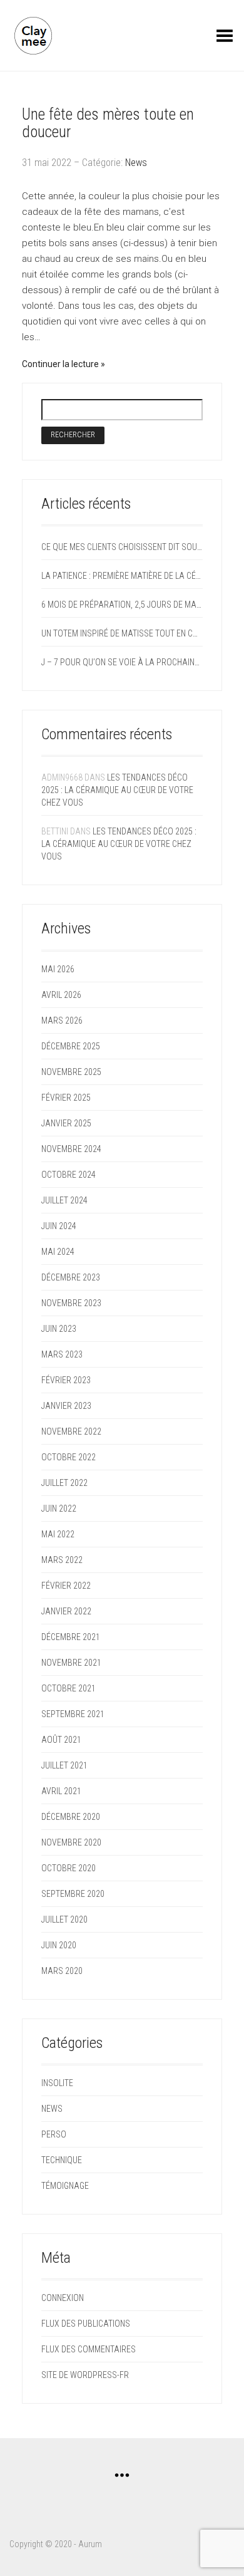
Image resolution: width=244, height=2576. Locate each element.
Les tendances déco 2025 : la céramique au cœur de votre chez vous (117, 790)
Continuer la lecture (61, 364)
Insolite (57, 2083)
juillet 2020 (64, 1919)
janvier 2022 (66, 1611)
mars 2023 (62, 1354)
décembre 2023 (71, 1277)
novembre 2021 (71, 1663)
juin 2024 (59, 1226)
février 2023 (66, 1380)
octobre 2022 (69, 1457)
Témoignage (65, 2186)
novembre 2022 (71, 1431)
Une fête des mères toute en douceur (108, 123)
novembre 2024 (71, 1149)
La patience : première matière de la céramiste (122, 576)
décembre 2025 (71, 1046)
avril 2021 (61, 1791)
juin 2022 (59, 1509)
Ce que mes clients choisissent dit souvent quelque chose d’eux (122, 547)
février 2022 (66, 1586)
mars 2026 (62, 1021)
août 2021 (61, 1740)
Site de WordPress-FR (85, 2375)
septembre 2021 (73, 1714)
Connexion (63, 2298)
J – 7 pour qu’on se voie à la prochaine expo (122, 662)
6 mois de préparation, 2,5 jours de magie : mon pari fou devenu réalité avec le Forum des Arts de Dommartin (122, 605)
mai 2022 (58, 1534)
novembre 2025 (71, 1072)
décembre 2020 (71, 1817)
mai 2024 (58, 1252)
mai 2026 (58, 969)
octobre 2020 (69, 1868)
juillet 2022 (64, 1483)
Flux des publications (86, 2324)
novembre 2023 (71, 1303)
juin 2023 (59, 1329)
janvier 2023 (66, 1406)
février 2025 (66, 1098)
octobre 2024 (69, 1175)
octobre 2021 (69, 1688)
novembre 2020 (71, 1842)
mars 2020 (62, 1971)
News (136, 163)
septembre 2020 (73, 1894)
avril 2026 (61, 995)
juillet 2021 (64, 1765)
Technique (62, 2160)
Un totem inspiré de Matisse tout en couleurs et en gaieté (122, 633)
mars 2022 (62, 1560)
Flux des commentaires (89, 2349)
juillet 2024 (64, 1200)
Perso (54, 2134)
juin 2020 (59, 1945)
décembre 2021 (71, 1637)
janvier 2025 (66, 1123)
